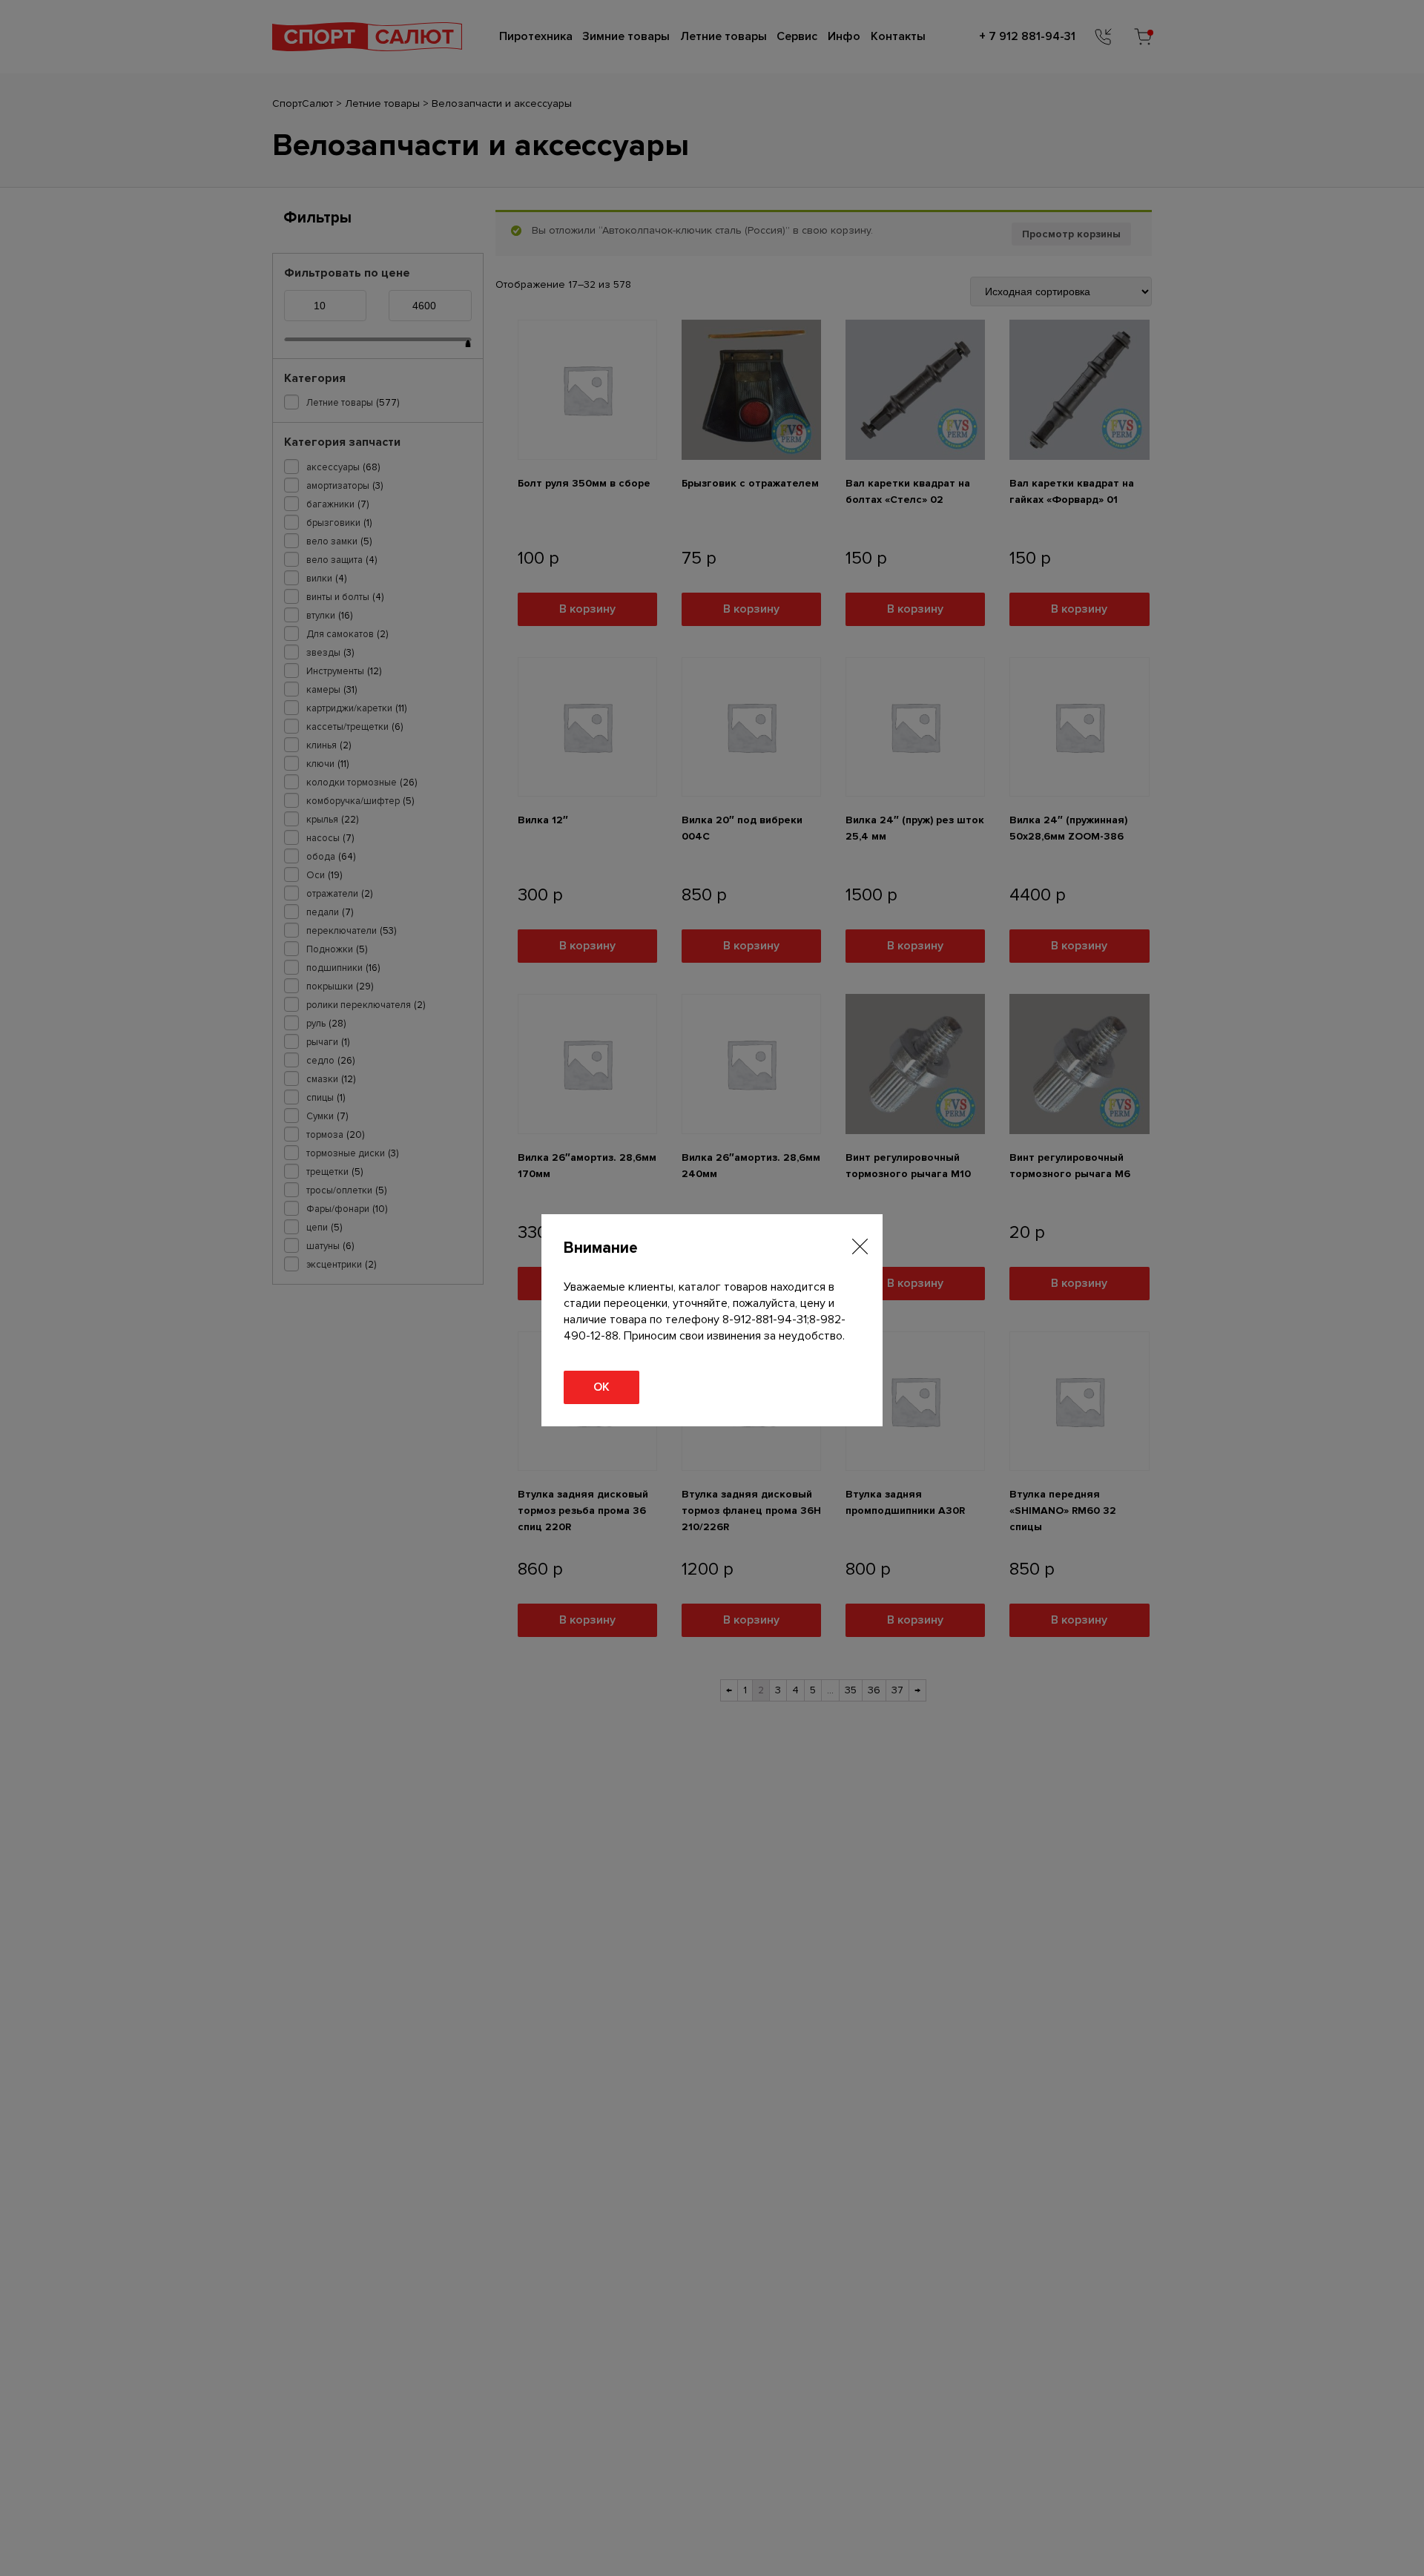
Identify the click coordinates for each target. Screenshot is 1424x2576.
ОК (601, 1387)
